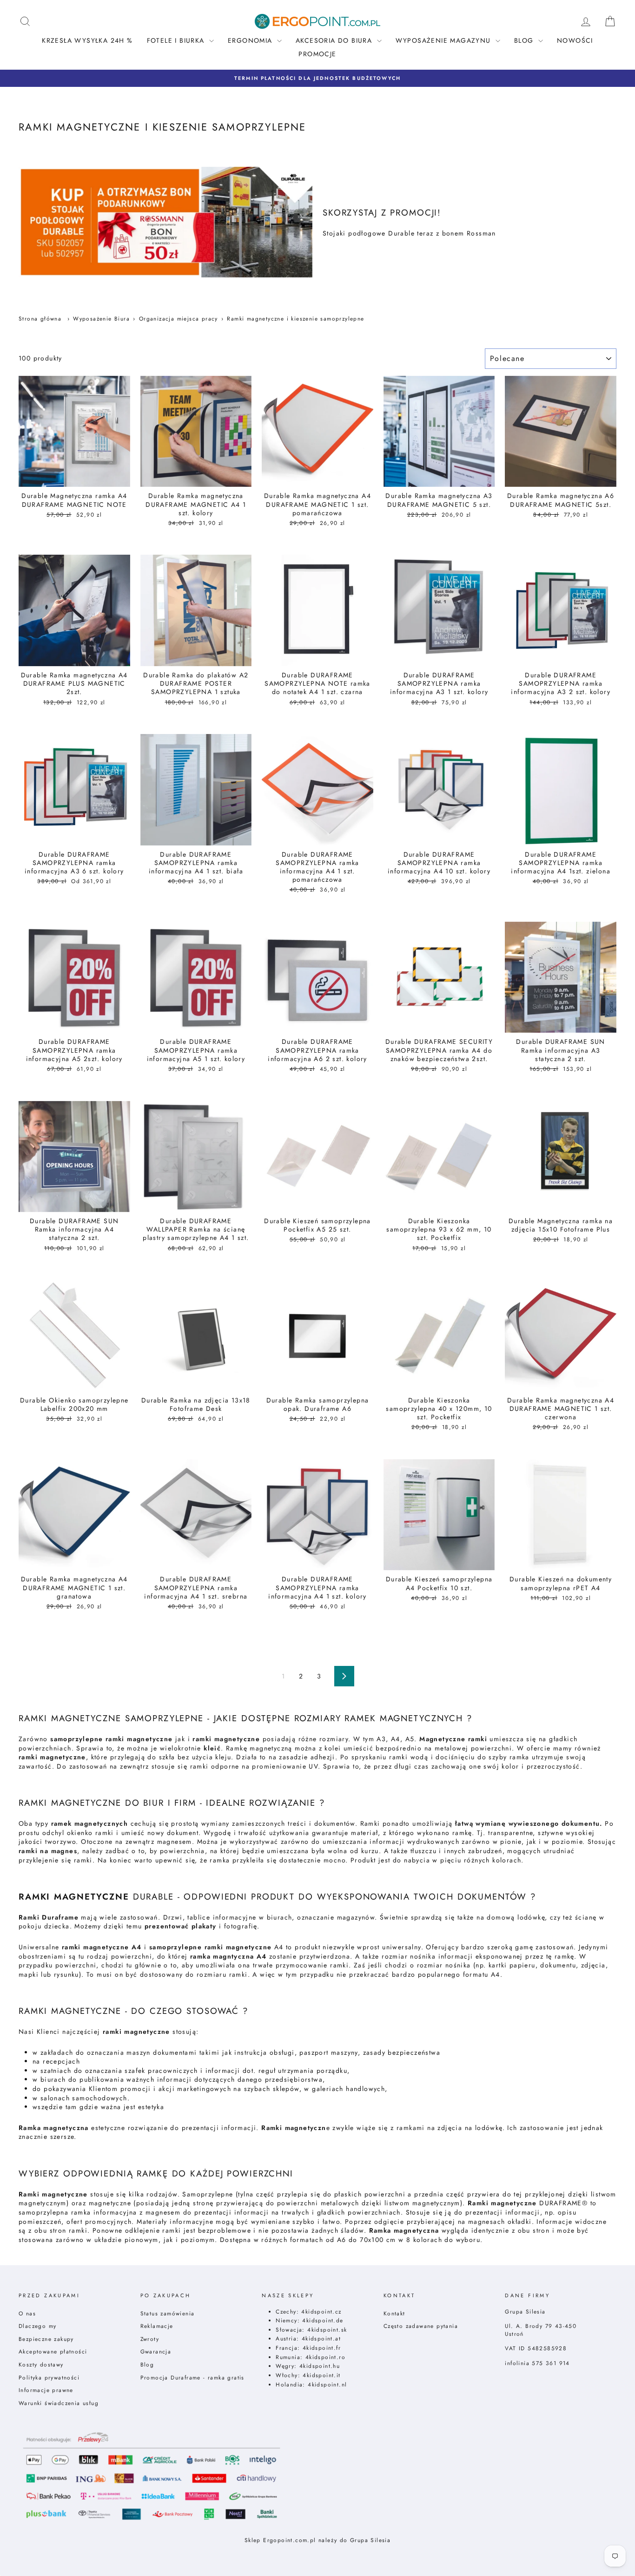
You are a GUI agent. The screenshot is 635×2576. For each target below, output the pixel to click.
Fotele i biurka (177, 40)
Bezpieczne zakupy (46, 2339)
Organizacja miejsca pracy (179, 318)
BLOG (525, 40)
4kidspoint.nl (327, 2384)
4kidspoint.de (323, 2320)
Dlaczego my (37, 2326)
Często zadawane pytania (421, 2326)
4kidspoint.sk (327, 2330)
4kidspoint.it (321, 2375)
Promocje (317, 54)
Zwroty (150, 2339)
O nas (27, 2313)
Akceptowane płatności (53, 2351)
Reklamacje (157, 2326)
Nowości (575, 40)
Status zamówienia (168, 2313)
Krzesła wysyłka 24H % (87, 40)
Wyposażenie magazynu (444, 40)
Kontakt (394, 2313)
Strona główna (40, 318)
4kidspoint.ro (325, 2357)
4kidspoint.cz (321, 2311)
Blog (147, 2364)
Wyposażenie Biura (101, 318)
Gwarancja (156, 2351)
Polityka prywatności (49, 2377)
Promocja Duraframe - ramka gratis (192, 2377)
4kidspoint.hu (320, 2366)
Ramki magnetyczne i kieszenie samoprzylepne (295, 318)
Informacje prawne (46, 2390)
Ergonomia (251, 40)
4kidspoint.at (321, 2338)
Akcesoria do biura (335, 40)
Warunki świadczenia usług (59, 2403)
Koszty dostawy (41, 2364)
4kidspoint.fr (322, 2348)
